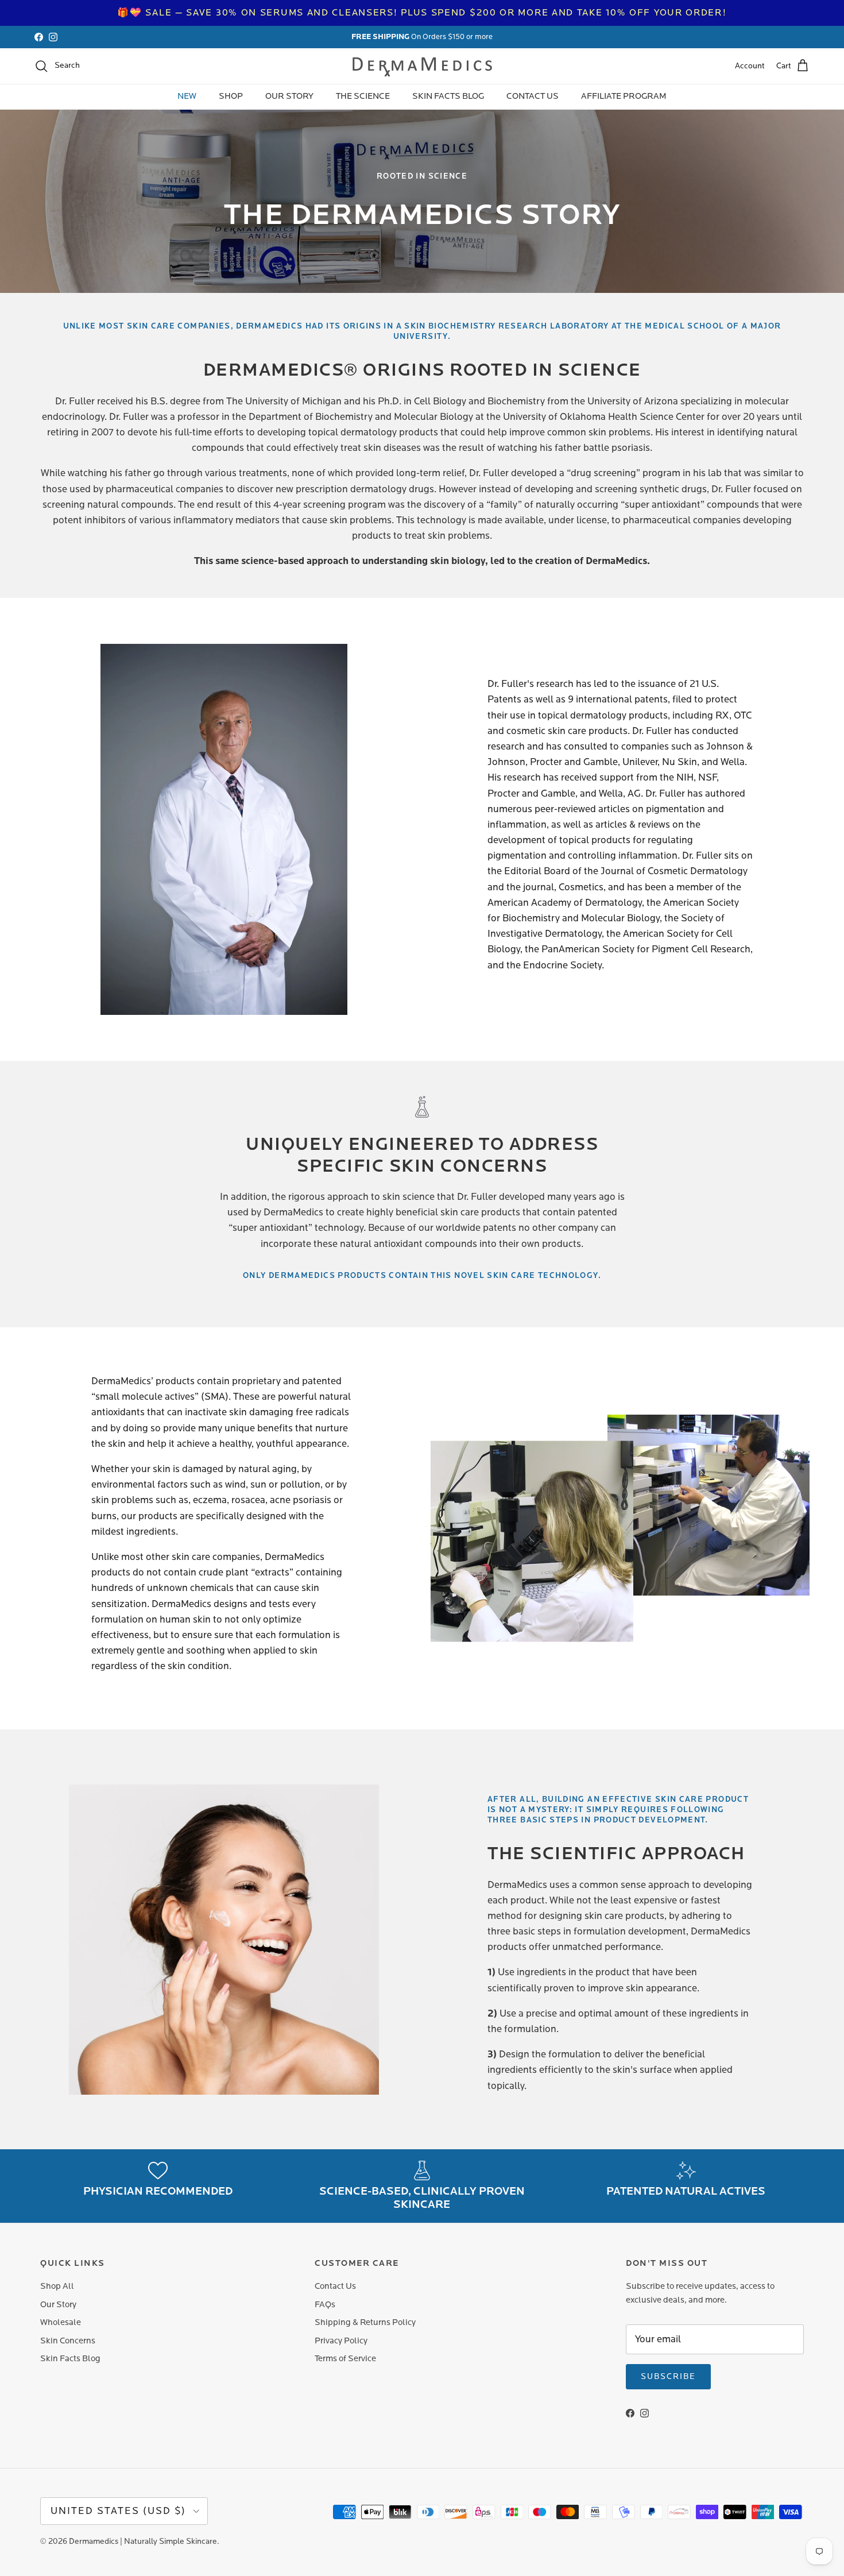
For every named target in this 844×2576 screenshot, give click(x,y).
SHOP (231, 96)
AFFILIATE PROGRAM (624, 96)
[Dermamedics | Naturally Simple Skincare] (422, 66)
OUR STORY (289, 96)
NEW (187, 96)
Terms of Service (345, 2359)
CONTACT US (533, 96)
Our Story (58, 2305)
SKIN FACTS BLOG (448, 96)
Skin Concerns (68, 2341)
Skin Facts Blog (70, 2359)
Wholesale (61, 2322)
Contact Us (335, 2286)
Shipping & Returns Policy (365, 2322)
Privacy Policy (341, 2341)
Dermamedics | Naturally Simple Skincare (143, 2542)
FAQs (325, 2305)
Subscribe (668, 2377)
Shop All (57, 2286)
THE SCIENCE (363, 96)
